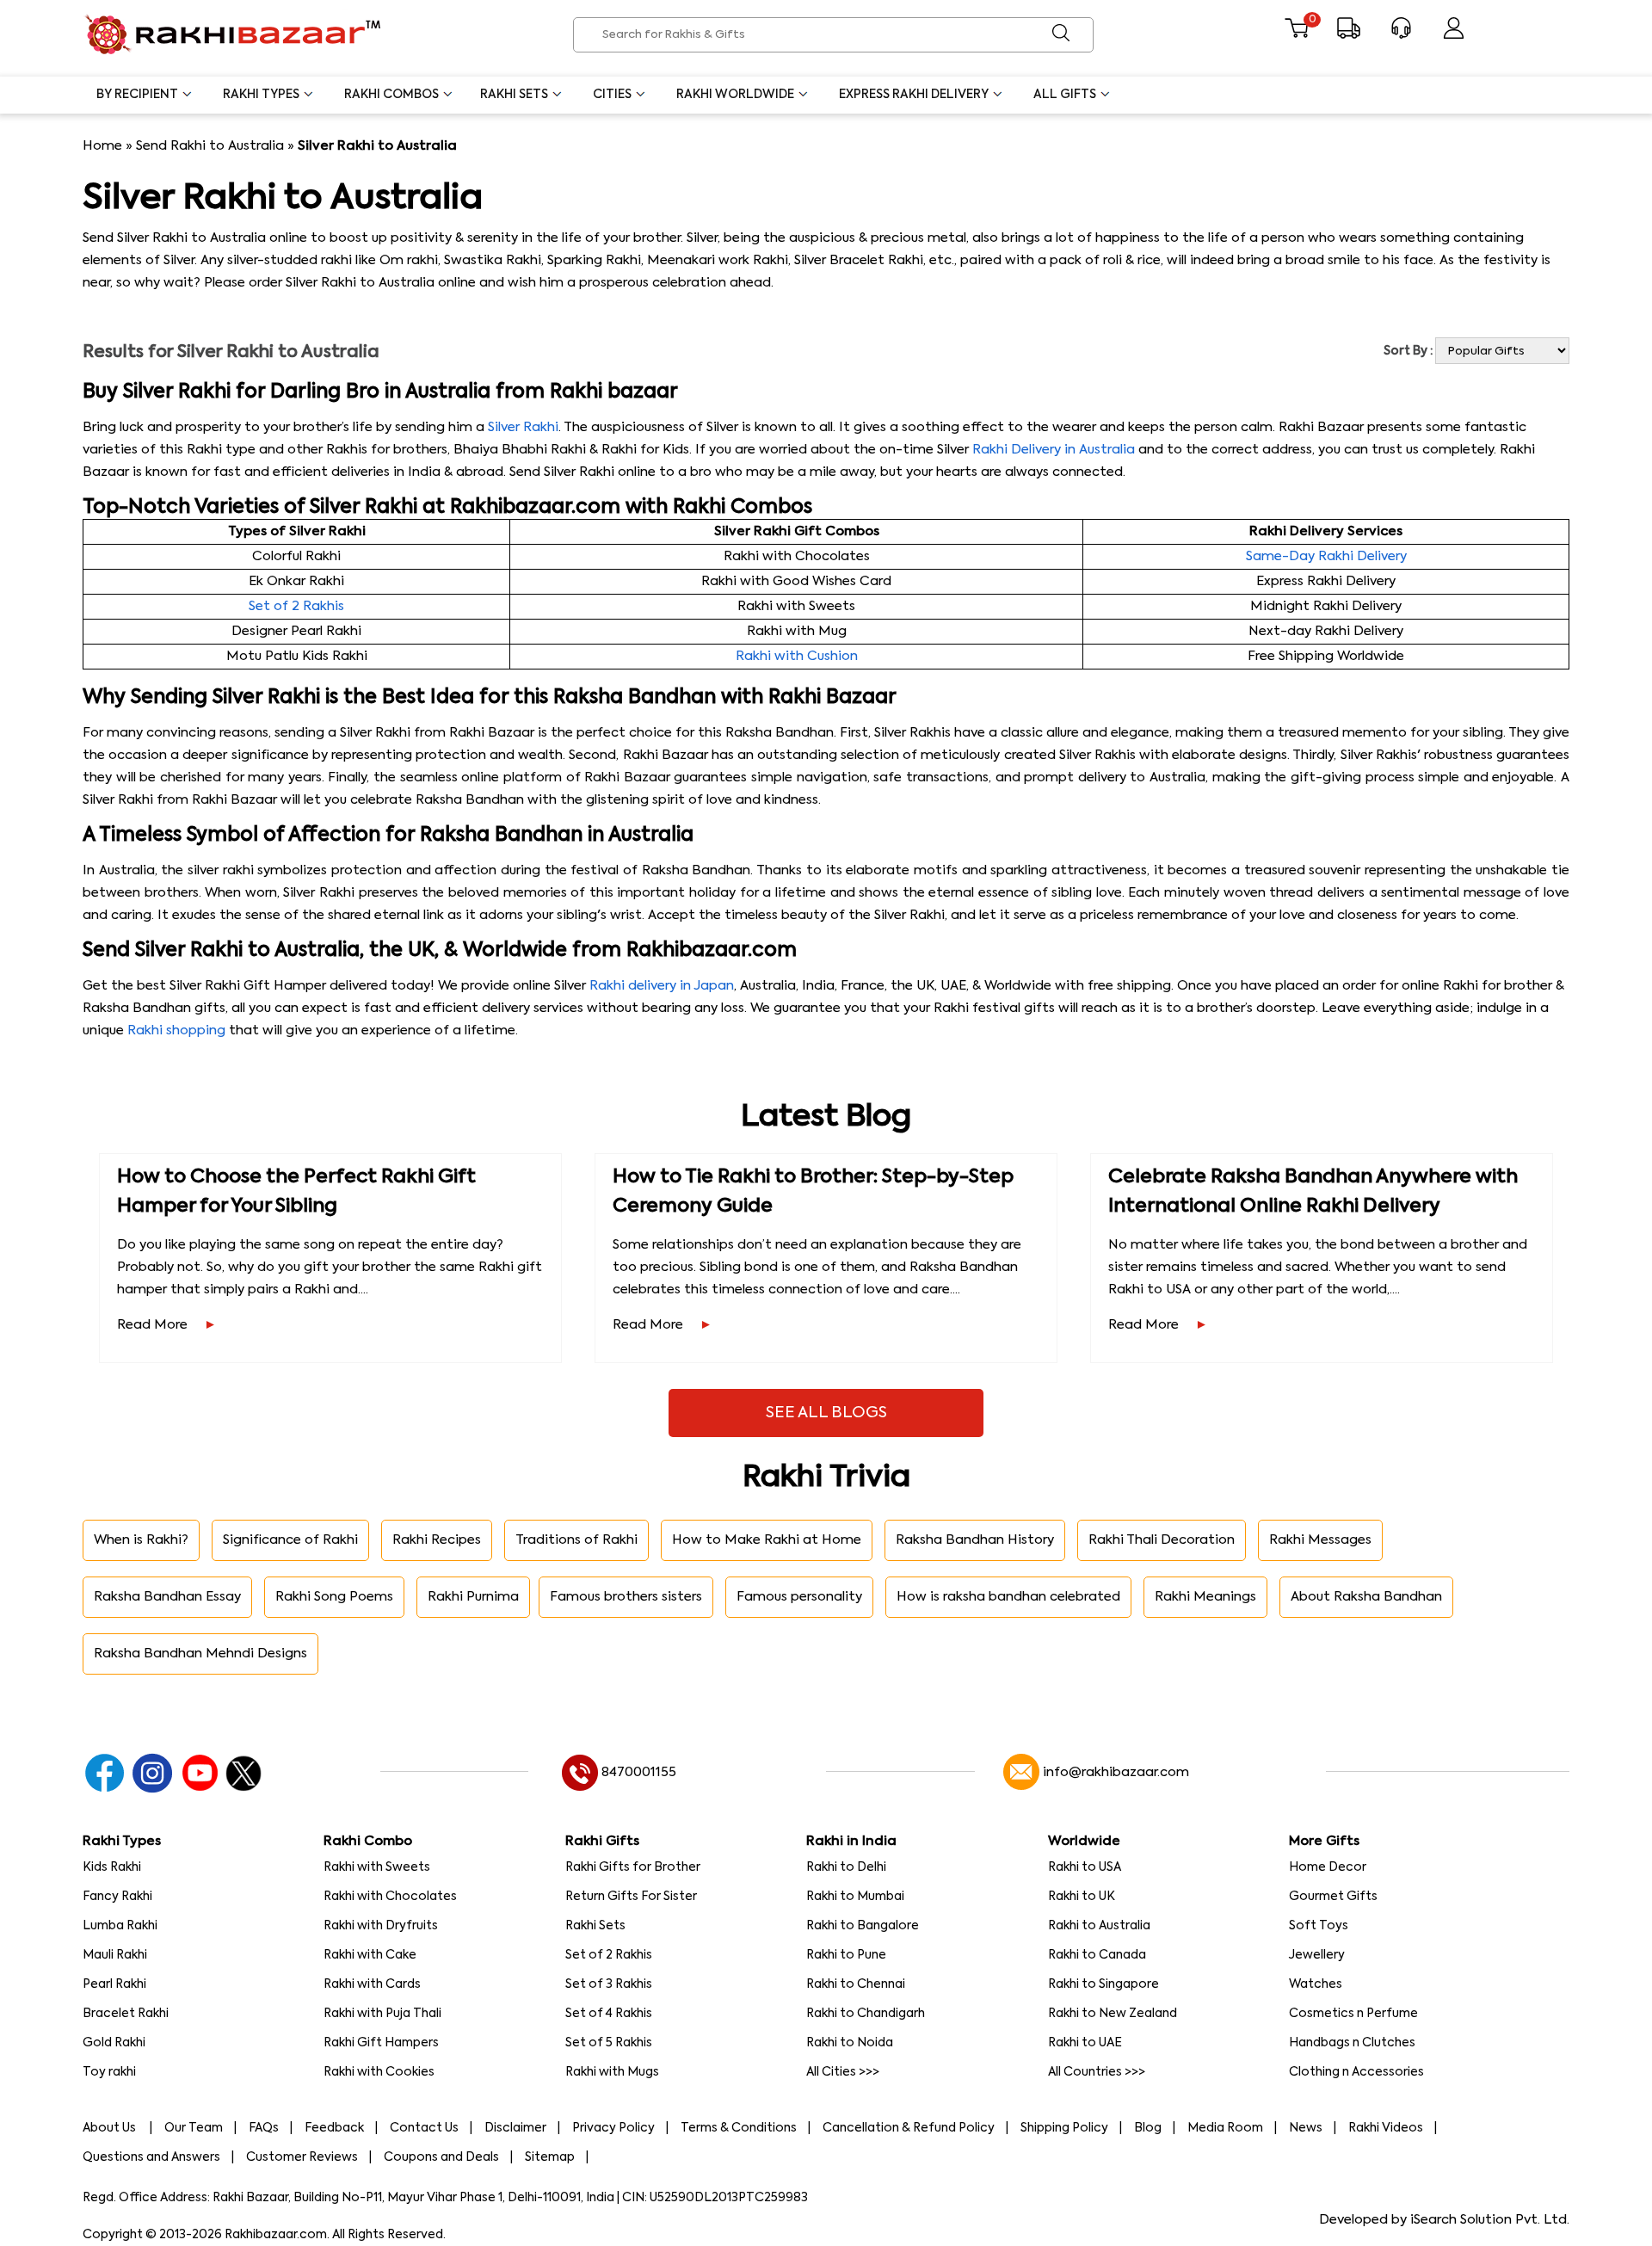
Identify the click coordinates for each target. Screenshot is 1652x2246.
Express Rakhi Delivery (914, 95)
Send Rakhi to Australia (210, 146)
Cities (612, 95)
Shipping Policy (1064, 2128)
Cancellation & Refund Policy (909, 2128)
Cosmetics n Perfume (1353, 2014)
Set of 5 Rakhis (609, 2043)
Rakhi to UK (1082, 1897)
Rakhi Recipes (437, 1540)
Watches (1316, 1984)
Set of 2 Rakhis (296, 606)
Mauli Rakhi (115, 1955)
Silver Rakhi (523, 427)
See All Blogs (826, 1413)
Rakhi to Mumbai (855, 1897)
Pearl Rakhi (114, 1984)
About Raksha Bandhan (1366, 1597)
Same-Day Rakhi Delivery (1326, 556)
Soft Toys (1319, 1926)
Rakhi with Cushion (797, 656)
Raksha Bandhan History (975, 1540)
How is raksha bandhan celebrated (1008, 1597)
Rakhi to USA (1085, 1867)
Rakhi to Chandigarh (866, 2014)
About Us (111, 2128)
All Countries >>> (1097, 2072)
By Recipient (137, 95)
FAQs (264, 2128)
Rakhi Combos (391, 95)
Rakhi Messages (1320, 1540)
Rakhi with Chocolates (390, 1897)
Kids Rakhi (112, 1867)
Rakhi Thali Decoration (1162, 1540)
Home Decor (1328, 1867)
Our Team (194, 2128)
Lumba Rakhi (120, 1926)
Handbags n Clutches (1352, 2043)
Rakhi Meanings (1205, 1597)
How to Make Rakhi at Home (767, 1540)
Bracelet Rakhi (126, 2014)
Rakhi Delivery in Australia (1054, 450)
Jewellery (1317, 1955)
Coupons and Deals (441, 2157)
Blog (1148, 2128)
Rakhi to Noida (850, 2043)
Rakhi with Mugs (612, 2072)
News (1306, 2128)
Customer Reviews (302, 2157)
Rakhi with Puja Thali (382, 2014)
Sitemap (550, 2157)
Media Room (1225, 2128)
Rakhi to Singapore (1103, 1984)
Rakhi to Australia (1099, 1926)
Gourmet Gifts (1333, 1897)
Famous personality (799, 1597)
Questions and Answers (151, 2157)
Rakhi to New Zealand (1113, 2014)
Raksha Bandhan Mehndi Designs (200, 1654)
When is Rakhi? (141, 1540)
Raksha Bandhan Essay (167, 1597)
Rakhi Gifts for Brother (633, 1867)
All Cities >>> (843, 2072)
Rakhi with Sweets (377, 1867)
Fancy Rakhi (117, 1897)
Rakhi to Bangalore (863, 1926)
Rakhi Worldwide (735, 95)
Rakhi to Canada (1097, 1955)
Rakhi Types (261, 95)
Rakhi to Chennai (856, 1984)
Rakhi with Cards (372, 1984)
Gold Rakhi (114, 2043)
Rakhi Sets (514, 95)
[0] (1296, 35)
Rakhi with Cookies (379, 2072)
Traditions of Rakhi (576, 1540)
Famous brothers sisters (626, 1597)
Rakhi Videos (1386, 2128)
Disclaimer (515, 2128)
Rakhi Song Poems (334, 1597)
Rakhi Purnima (473, 1597)
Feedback (334, 2128)
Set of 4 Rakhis (609, 2014)
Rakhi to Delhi (846, 1867)
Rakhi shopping (176, 1030)
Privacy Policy (613, 2128)
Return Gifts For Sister (631, 1897)
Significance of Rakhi (290, 1540)
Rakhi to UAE (1085, 2043)
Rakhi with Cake (370, 1955)
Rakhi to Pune (846, 1955)
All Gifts (1065, 95)
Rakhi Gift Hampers (381, 2043)
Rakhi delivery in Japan (662, 986)
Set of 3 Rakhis (609, 1984)
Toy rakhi (109, 2072)
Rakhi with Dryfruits (381, 1926)
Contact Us (424, 2128)
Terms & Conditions (739, 2128)
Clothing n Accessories (1356, 2072)
